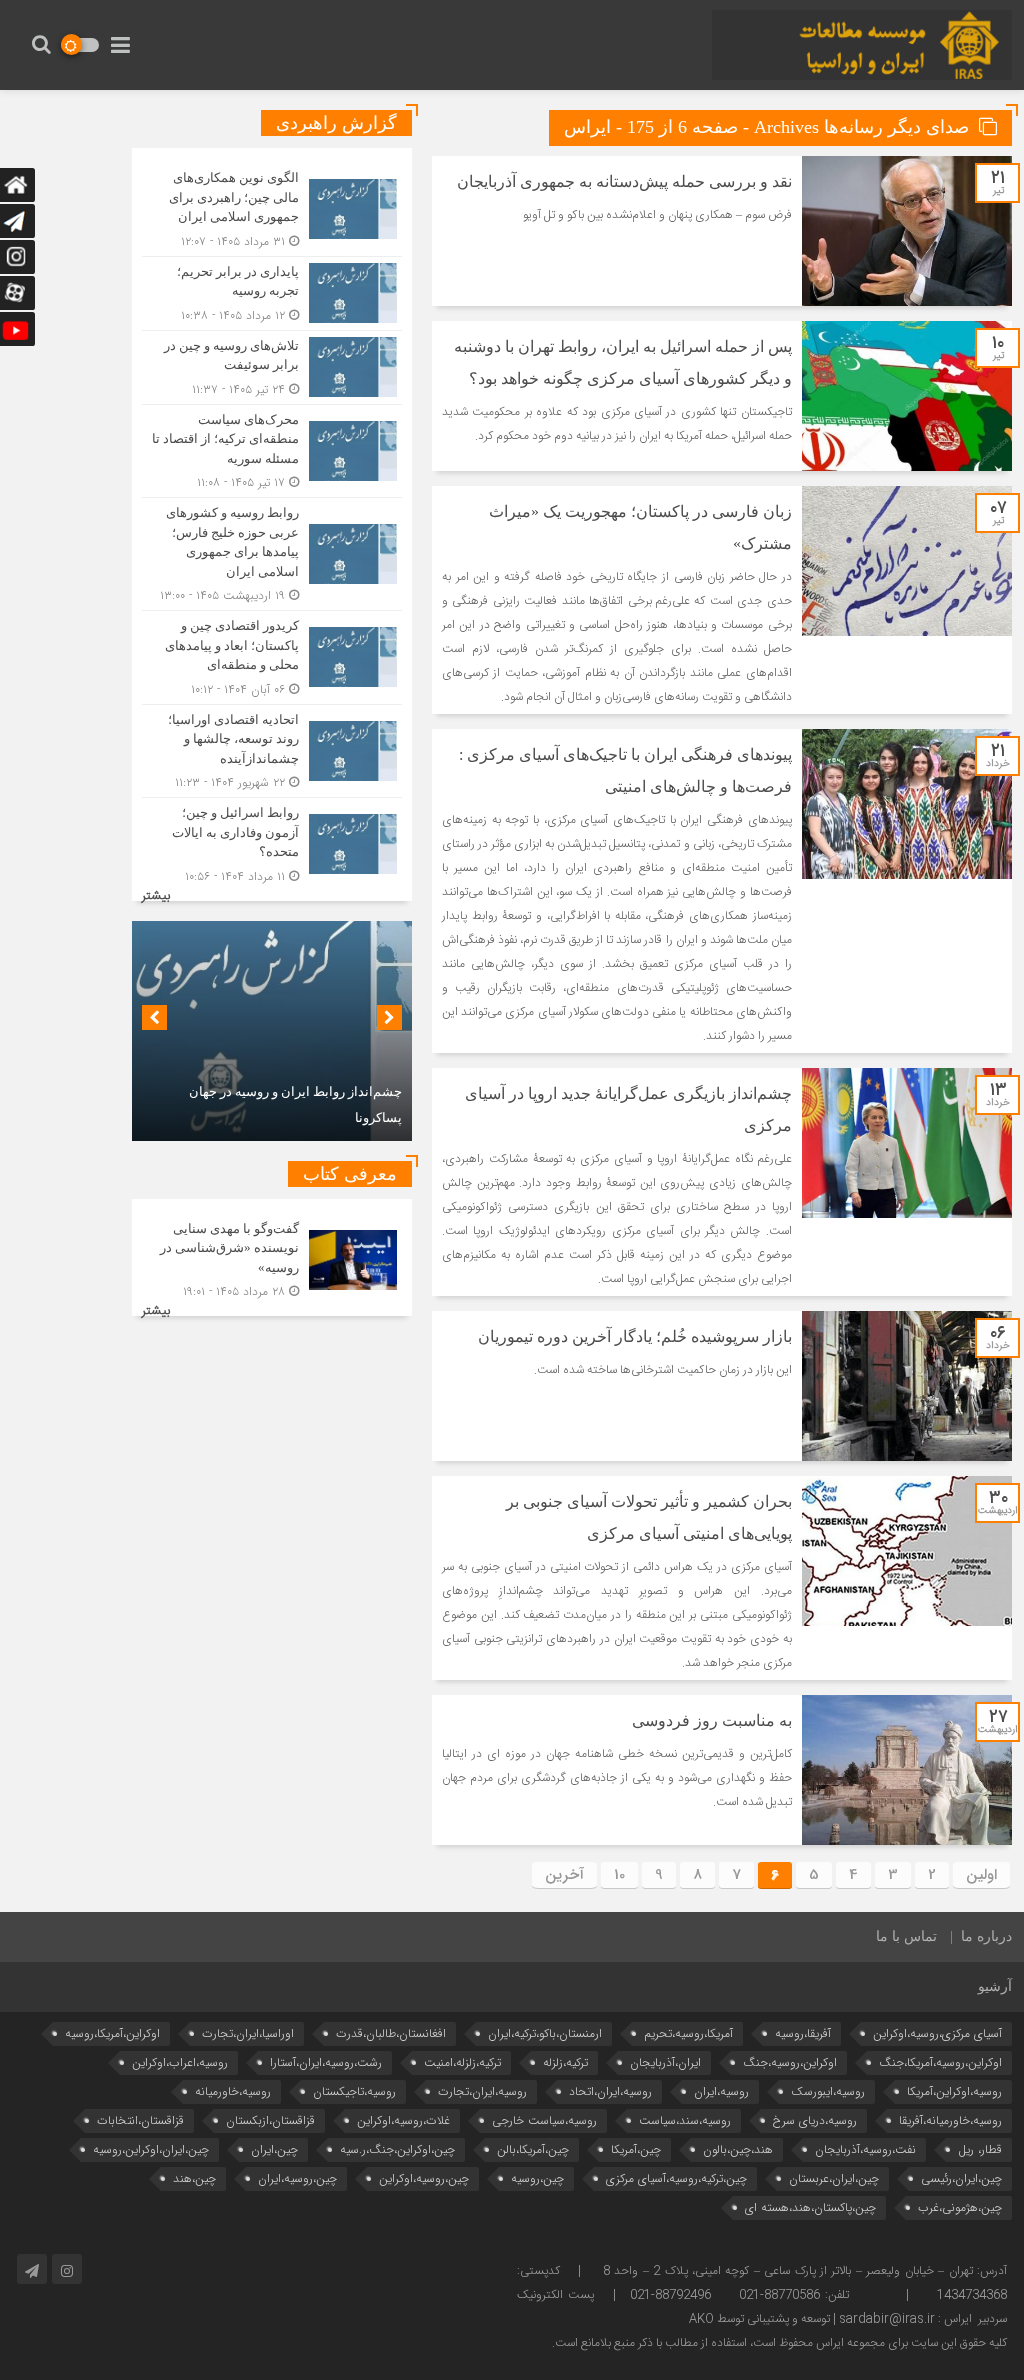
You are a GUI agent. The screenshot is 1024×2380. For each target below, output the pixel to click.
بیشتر (156, 896)
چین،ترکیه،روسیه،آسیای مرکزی (676, 2178)
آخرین (564, 1875)
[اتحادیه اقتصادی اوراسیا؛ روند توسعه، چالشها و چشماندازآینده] (272, 751)
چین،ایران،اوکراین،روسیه (151, 2149)
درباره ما (986, 1936)
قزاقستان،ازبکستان (270, 2120)
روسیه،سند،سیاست (685, 2120)
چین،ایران (274, 2149)
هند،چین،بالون (738, 2149)
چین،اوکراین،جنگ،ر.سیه (397, 2149)
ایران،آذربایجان (665, 2062)
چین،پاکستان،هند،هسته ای (810, 2207)
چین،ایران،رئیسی (961, 2178)
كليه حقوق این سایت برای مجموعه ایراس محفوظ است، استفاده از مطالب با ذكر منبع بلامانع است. (779, 2343)
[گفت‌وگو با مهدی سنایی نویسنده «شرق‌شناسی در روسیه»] (272, 1258)
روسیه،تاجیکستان (354, 2091)
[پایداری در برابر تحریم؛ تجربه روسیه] (272, 293)
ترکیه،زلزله (565, 2062)
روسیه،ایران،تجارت (482, 2091)
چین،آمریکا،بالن (533, 2149)
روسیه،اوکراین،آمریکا (954, 2091)
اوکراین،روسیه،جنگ (790, 2062)
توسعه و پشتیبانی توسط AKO (759, 2319)
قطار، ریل (980, 2149)
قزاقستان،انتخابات (140, 2120)
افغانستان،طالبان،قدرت (391, 2033)
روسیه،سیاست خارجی (544, 2120)
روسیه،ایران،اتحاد (610, 2091)
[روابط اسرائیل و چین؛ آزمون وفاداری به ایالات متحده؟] (272, 842)
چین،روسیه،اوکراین (424, 2178)
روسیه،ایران (721, 2091)
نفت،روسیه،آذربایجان (865, 2149)
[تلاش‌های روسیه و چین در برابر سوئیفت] (272, 367)
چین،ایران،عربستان (834, 2178)
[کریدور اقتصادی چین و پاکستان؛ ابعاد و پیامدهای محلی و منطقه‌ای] (272, 657)
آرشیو (995, 1986)
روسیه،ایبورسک (828, 2091)
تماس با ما (906, 1936)
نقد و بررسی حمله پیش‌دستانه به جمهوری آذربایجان (624, 181)
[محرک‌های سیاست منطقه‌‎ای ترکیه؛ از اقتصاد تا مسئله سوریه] (272, 451)
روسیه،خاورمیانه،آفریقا (950, 2120)
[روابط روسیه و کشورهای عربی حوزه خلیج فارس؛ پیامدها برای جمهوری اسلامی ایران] (272, 554)
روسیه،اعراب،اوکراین (180, 2062)
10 (619, 1875)
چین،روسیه (537, 2178)
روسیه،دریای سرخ (815, 2120)
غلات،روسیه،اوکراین (403, 2120)
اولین (981, 1875)
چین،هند (194, 2178)
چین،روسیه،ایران (297, 2178)
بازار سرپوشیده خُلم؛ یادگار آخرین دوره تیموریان (635, 1336)
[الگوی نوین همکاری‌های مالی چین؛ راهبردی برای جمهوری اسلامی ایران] (272, 209)
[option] (272, 1031)
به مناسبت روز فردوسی (712, 1720)
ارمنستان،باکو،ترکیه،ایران (545, 2033)
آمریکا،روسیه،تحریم (688, 2033)
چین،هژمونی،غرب (960, 2207)
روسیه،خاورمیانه (233, 2091)
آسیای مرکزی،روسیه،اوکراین (937, 2033)
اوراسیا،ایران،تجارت (248, 2033)
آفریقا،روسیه (803, 2033)
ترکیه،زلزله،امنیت (462, 2062)
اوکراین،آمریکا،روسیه (112, 2033)
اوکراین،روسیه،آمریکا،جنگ (940, 2062)
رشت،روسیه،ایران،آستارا (326, 2062)
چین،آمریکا (636, 2149)
